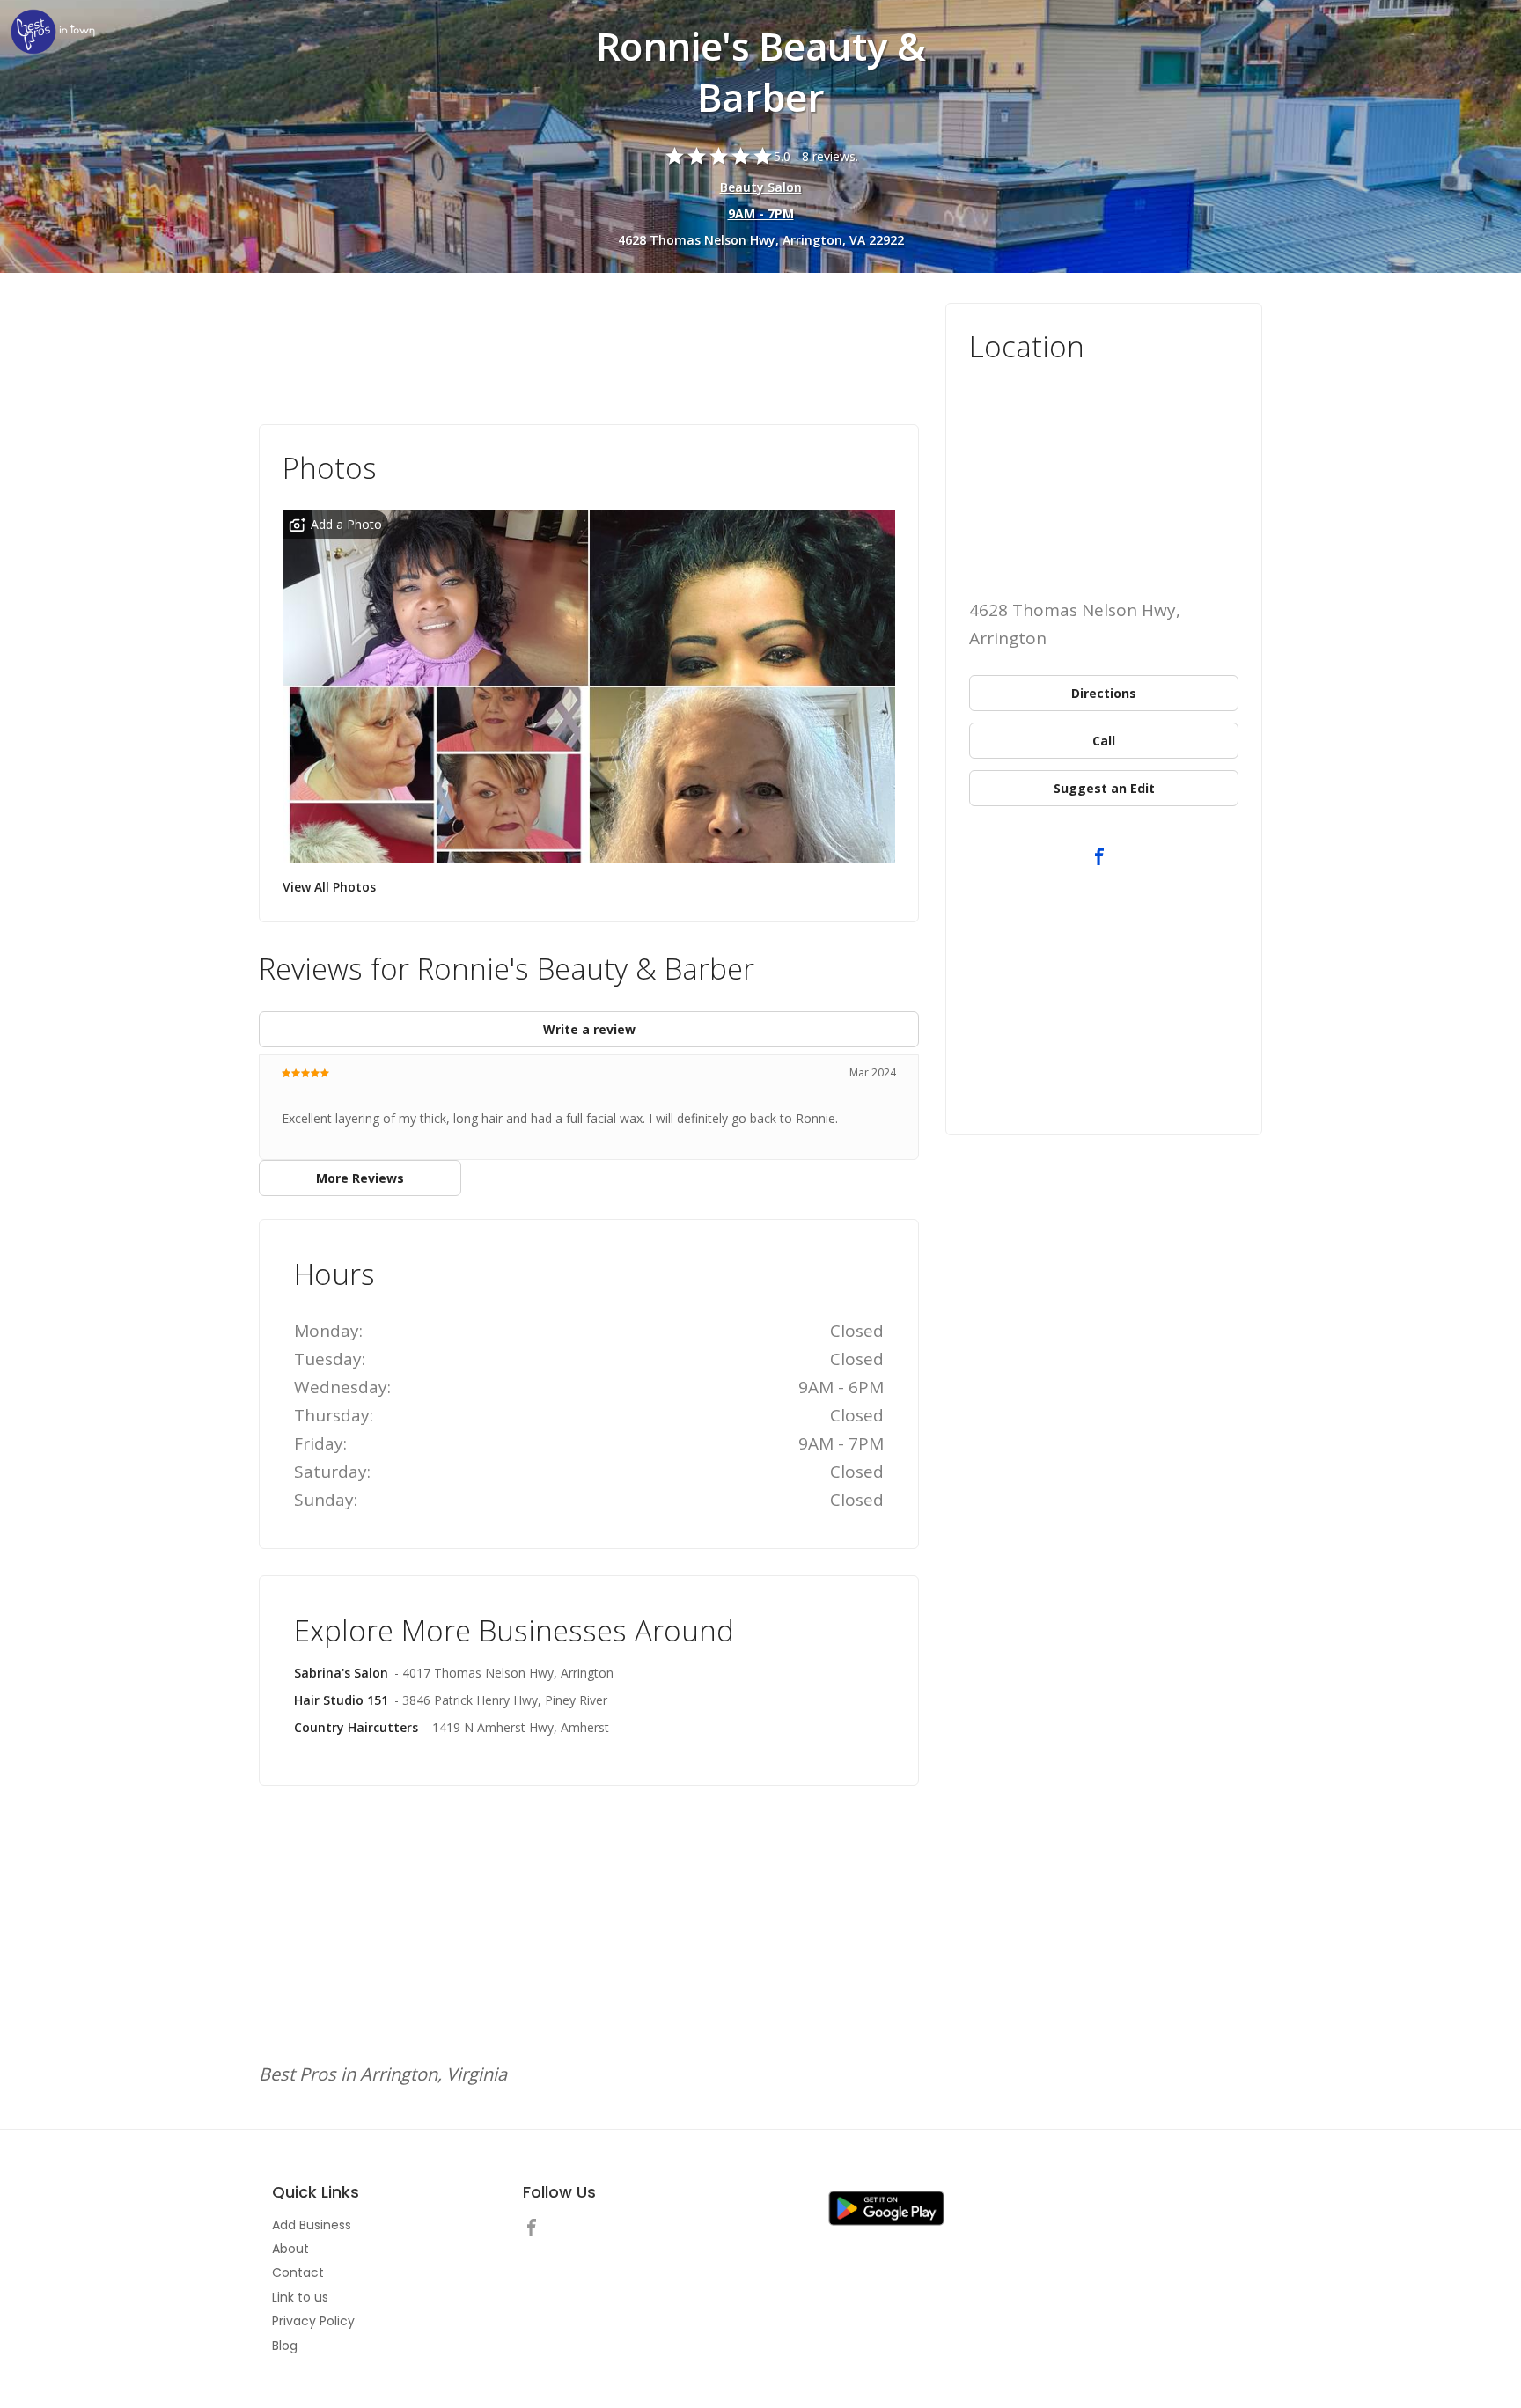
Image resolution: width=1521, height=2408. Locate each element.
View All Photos (329, 887)
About (290, 2249)
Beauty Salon (761, 187)
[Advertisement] (589, 351)
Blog (285, 2346)
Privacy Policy (313, 2321)
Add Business (312, 2225)
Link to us (300, 2297)
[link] (53, 33)
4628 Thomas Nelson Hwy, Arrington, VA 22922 (761, 240)
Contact (298, 2272)
